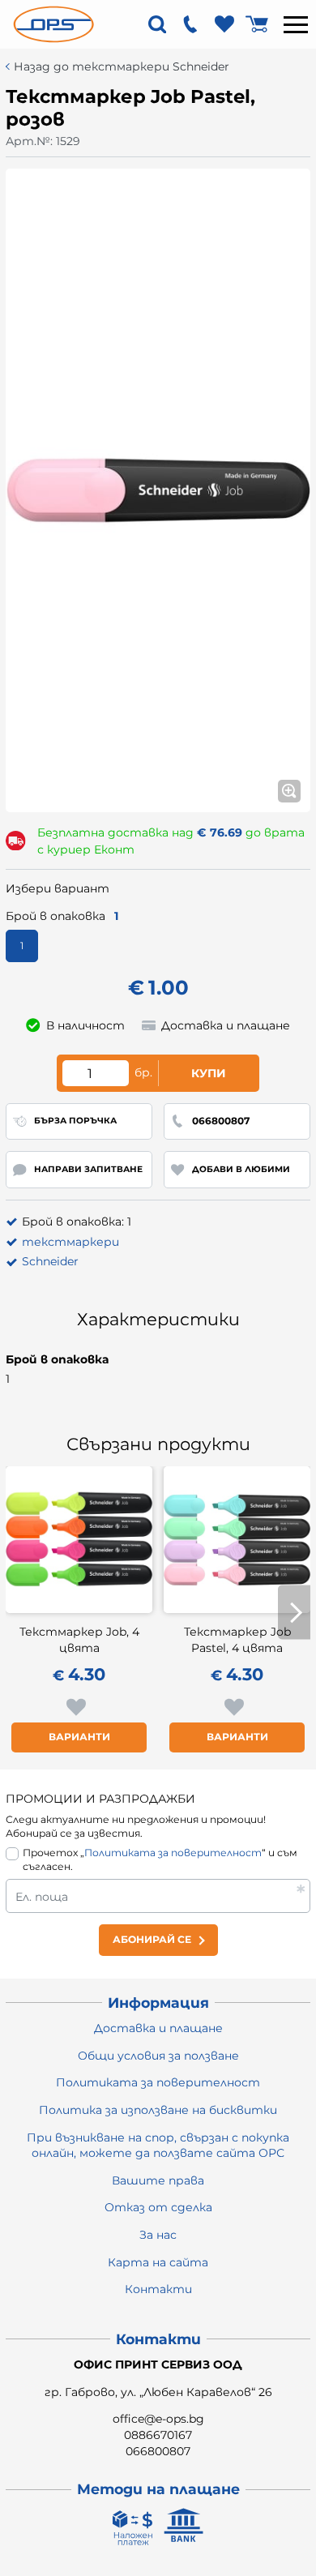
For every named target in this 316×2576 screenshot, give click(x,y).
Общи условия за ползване (158, 2056)
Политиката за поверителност (173, 1853)
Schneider (50, 1261)
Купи (209, 1073)
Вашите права (158, 2180)
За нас (158, 2235)
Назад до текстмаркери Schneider (122, 67)
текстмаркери (70, 1242)
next (294, 1613)
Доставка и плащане (158, 2028)
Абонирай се (152, 1939)
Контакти (158, 2289)
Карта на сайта (158, 2262)
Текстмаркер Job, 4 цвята (79, 1640)
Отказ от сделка (158, 2207)
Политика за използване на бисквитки (158, 2110)
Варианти (79, 1737)
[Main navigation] (296, 24)
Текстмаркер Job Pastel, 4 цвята (237, 1640)
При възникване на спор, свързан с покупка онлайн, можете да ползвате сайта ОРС (158, 2146)
